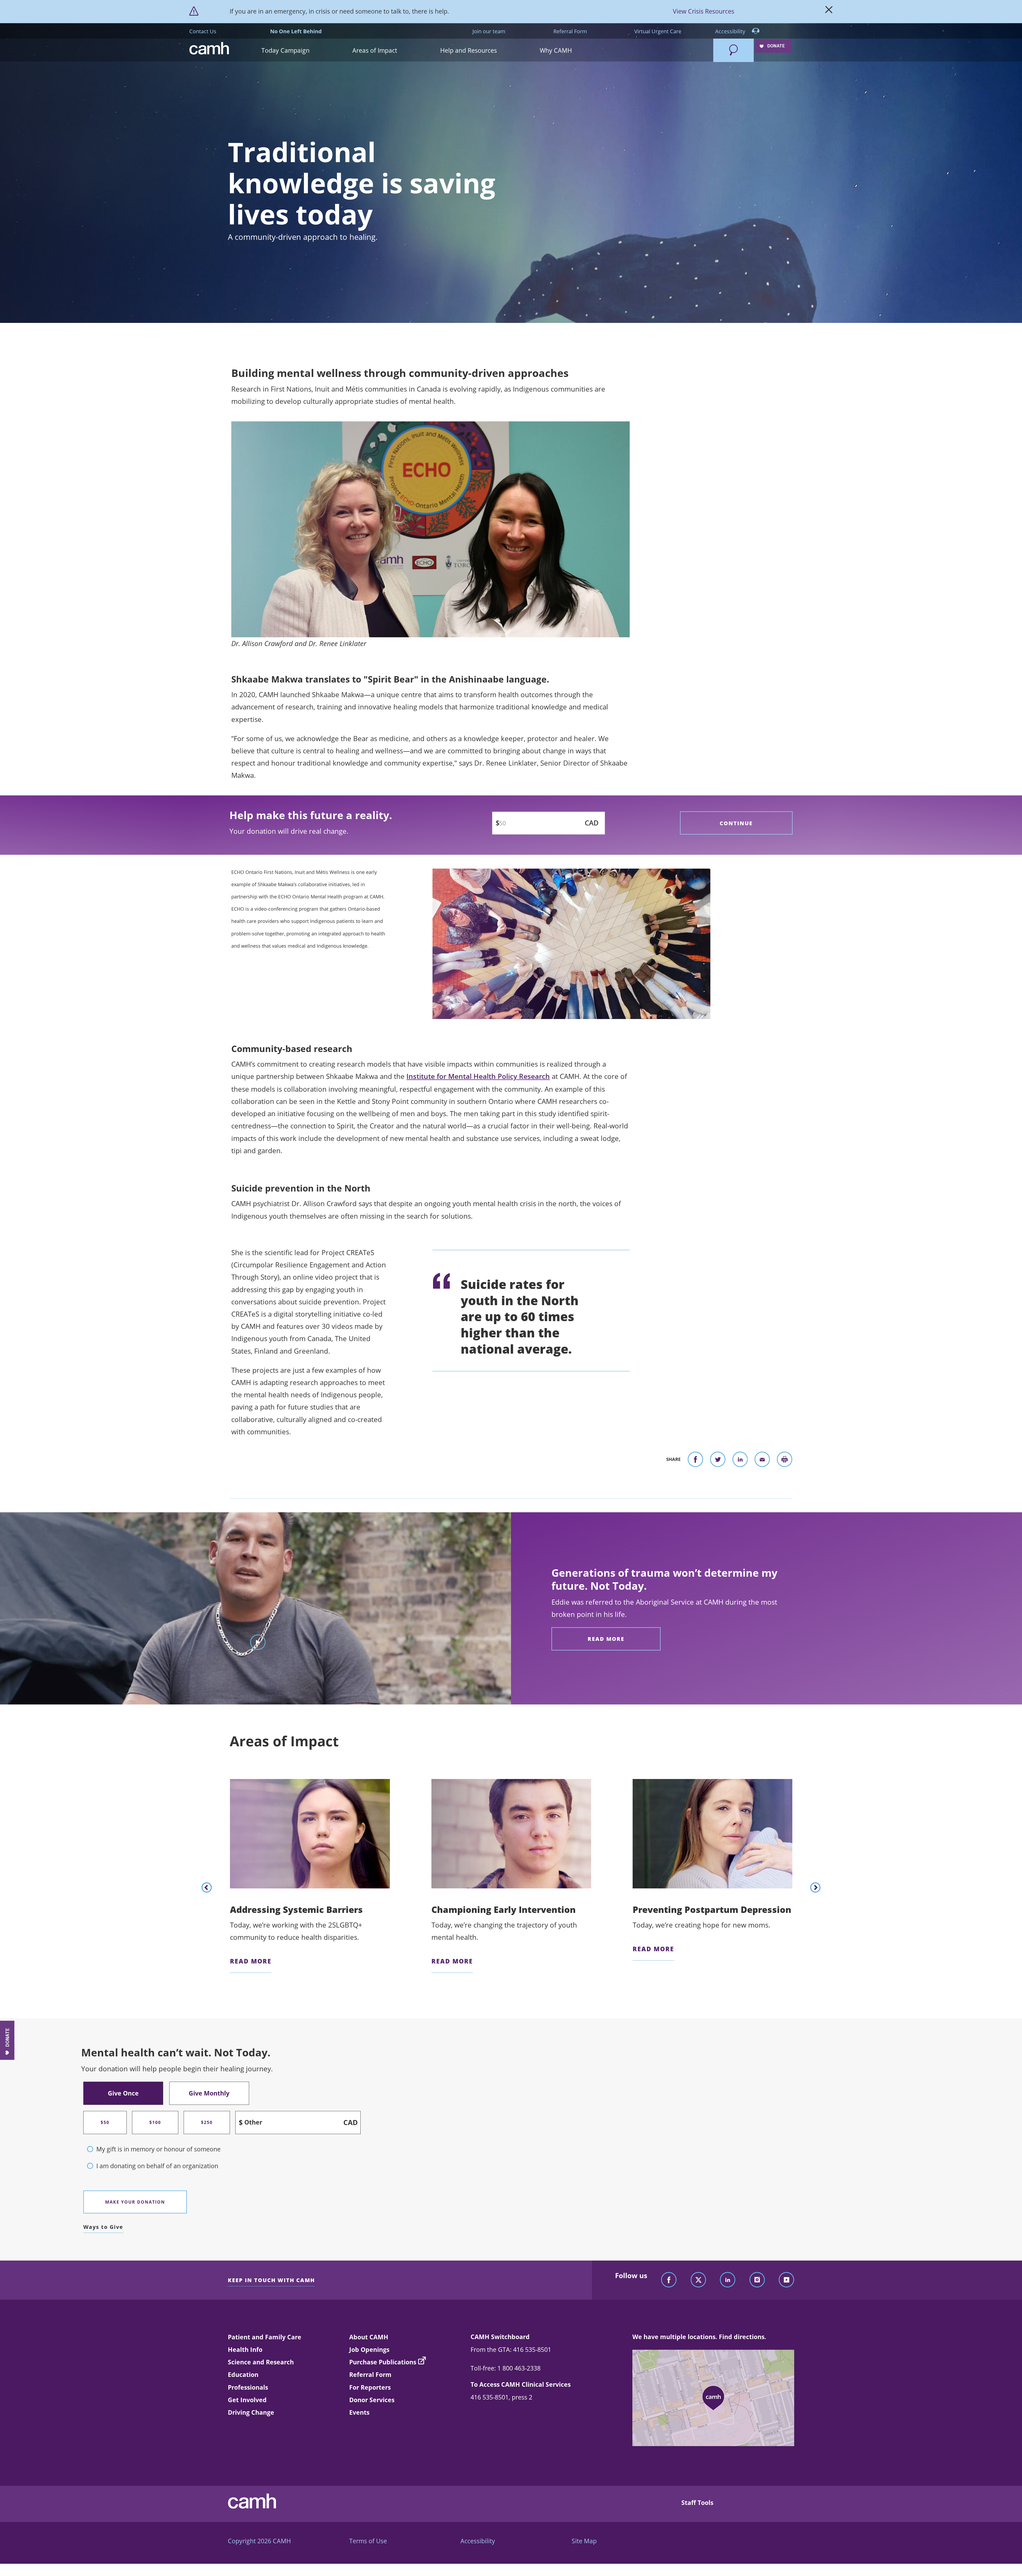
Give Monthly (209, 2093)
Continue (736, 823)
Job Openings (369, 2349)
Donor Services (372, 2400)
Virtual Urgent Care (658, 31)
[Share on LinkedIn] (740, 1461)
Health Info (245, 2349)
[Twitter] (698, 2280)
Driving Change (251, 2412)
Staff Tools (697, 2503)
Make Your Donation (135, 2202)
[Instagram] (757, 2280)
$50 (105, 2122)
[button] (307, 50)
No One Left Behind (296, 31)
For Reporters (370, 2387)
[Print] (785, 1461)
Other (253, 2123)
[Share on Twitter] (718, 1461)
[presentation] (207, 1887)
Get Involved (247, 2400)
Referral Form (570, 31)
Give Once (123, 2093)
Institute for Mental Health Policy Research (478, 1076)
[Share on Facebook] (695, 1461)
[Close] (829, 11)
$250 (207, 2122)
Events (359, 2412)
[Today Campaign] (661, 44)
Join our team (489, 31)
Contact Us (203, 31)
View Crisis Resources (704, 11)
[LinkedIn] (728, 2280)
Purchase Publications (383, 2362)
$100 (155, 2122)
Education (243, 2374)
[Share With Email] (762, 1461)
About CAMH (369, 2337)
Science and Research (261, 2362)
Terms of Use (368, 2541)
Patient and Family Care (265, 2337)
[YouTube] (786, 2280)
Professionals (248, 2387)
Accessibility (731, 31)
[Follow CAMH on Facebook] (669, 2280)
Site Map (584, 2541)
